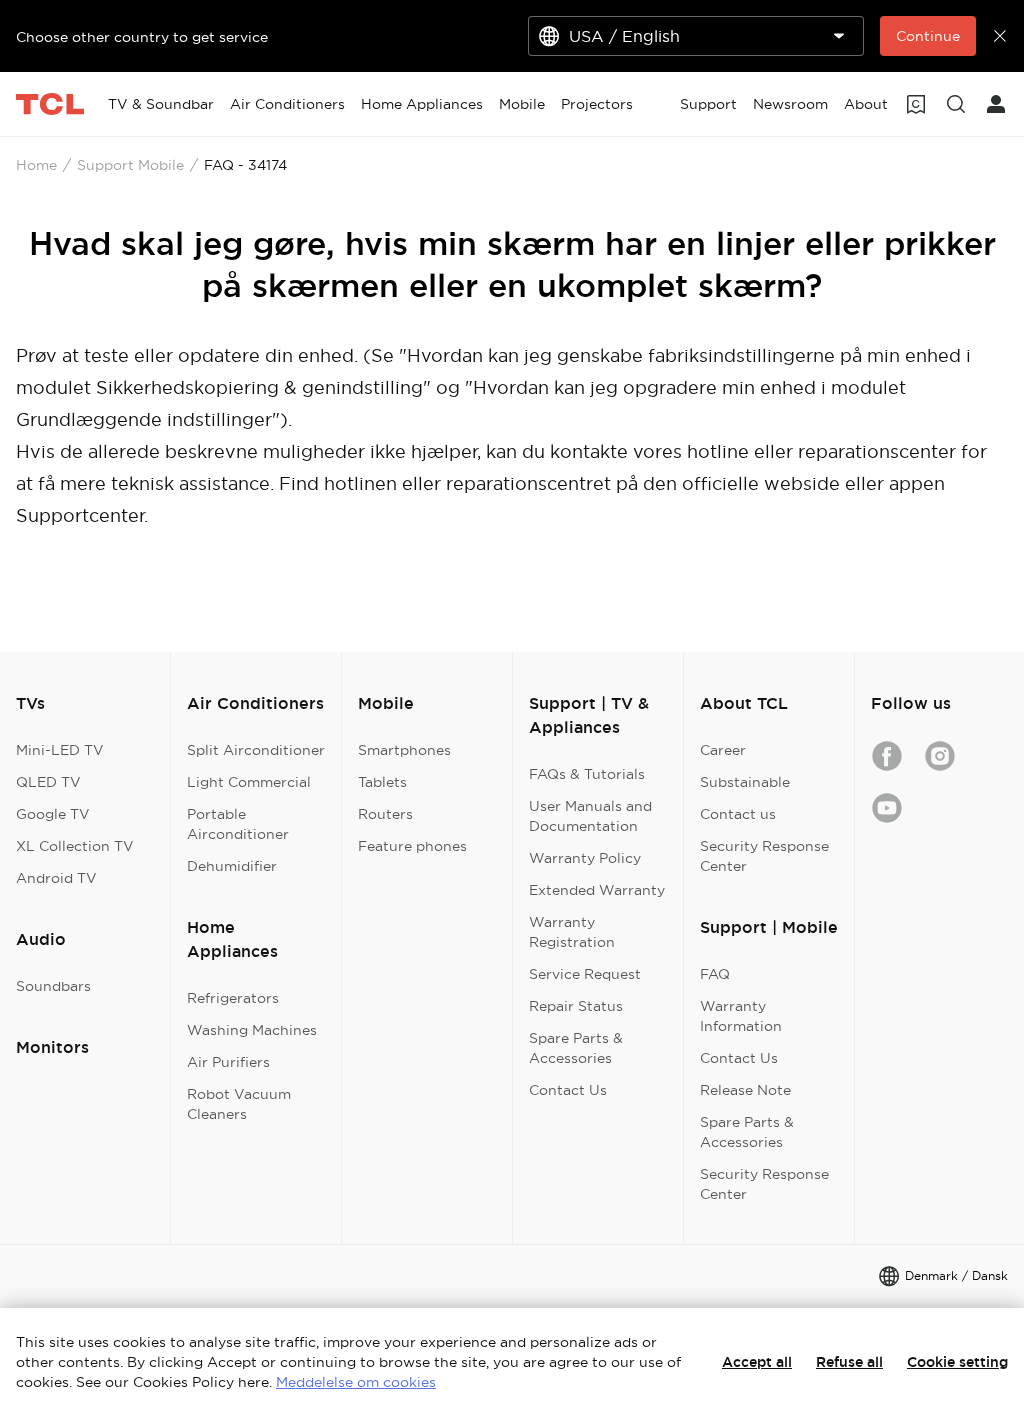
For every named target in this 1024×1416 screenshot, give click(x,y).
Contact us (738, 814)
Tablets (382, 782)
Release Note (745, 1090)
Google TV (53, 814)
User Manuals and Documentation (590, 816)
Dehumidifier (232, 866)
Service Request (585, 974)
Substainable (745, 782)
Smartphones (404, 750)
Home (36, 165)
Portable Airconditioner (238, 824)
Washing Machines (252, 1030)
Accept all (757, 1362)
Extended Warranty (597, 890)
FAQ (715, 974)
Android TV (56, 878)
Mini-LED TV (60, 750)
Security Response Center (764, 856)
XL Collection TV (75, 846)
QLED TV (48, 782)
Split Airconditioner (256, 750)
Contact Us (568, 1090)
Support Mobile (130, 165)
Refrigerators (233, 998)
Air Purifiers (228, 1062)
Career (723, 750)
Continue (928, 36)
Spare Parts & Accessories (576, 1048)
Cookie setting (957, 1362)
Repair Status (576, 1006)
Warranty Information (741, 1016)
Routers (385, 814)
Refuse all (849, 1362)
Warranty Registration (572, 932)
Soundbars (53, 986)
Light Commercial (249, 782)
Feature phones (412, 846)
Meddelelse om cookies (356, 1382)
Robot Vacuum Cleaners (239, 1104)
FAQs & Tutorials (587, 774)
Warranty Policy (585, 858)
